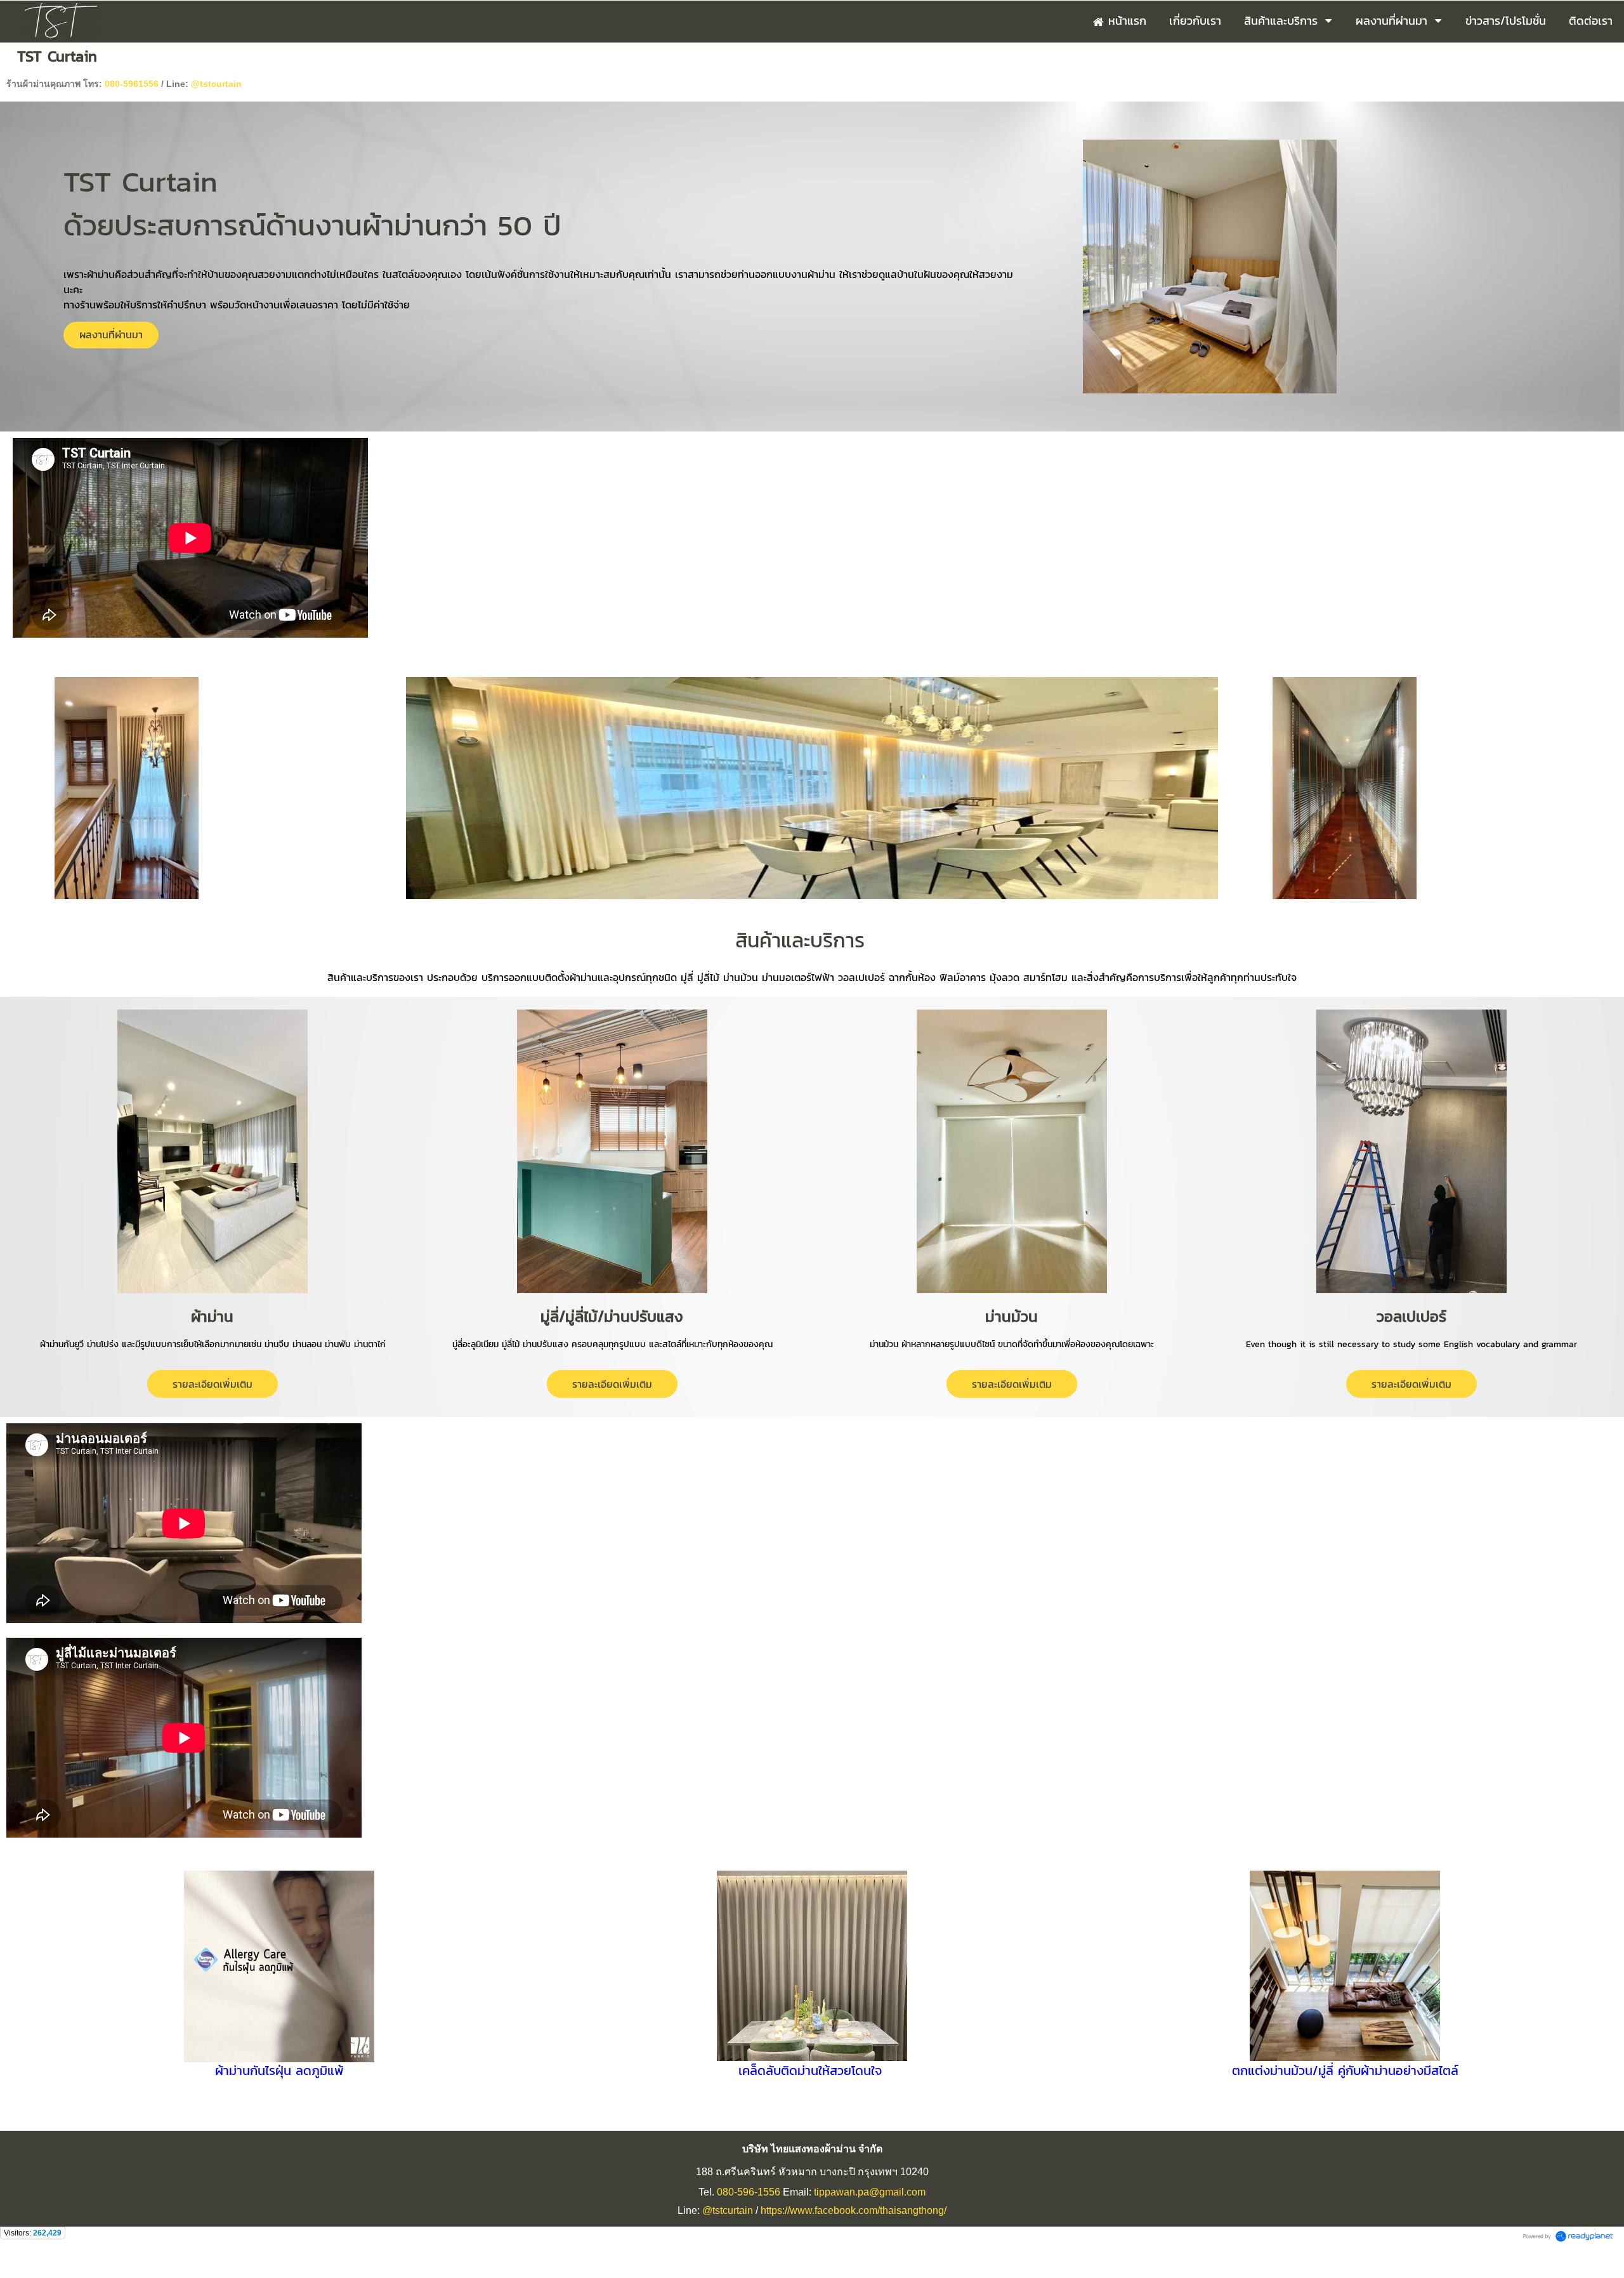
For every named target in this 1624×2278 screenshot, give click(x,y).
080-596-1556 (749, 2192)
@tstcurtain (216, 84)
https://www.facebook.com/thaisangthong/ (854, 2210)
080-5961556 (132, 84)
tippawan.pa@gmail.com (870, 2192)
